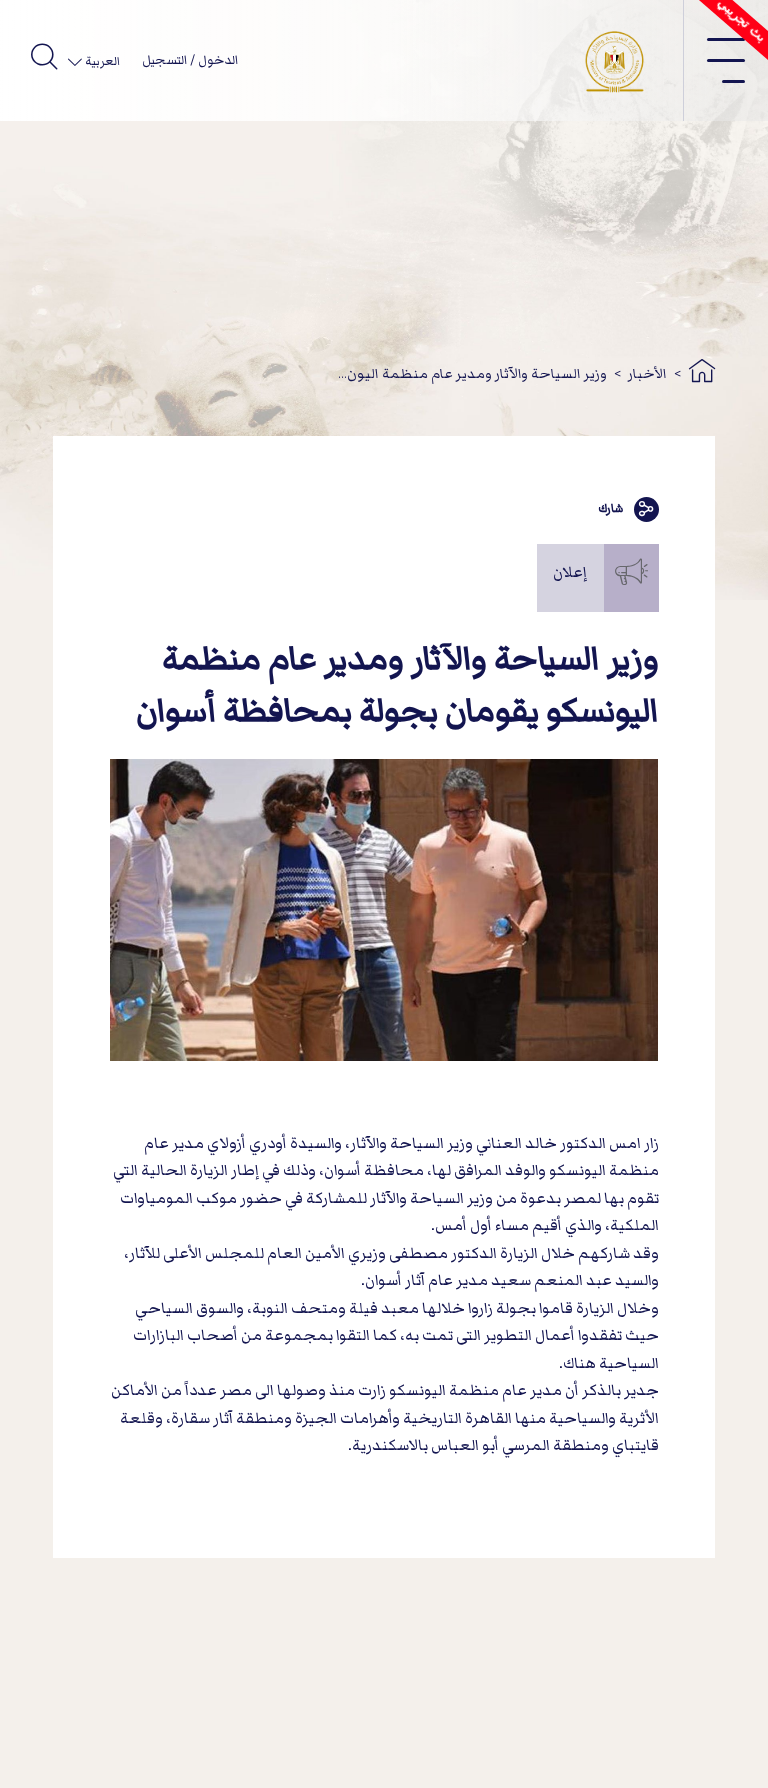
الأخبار (647, 373)
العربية (101, 61)
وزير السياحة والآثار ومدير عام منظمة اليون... (472, 373)
